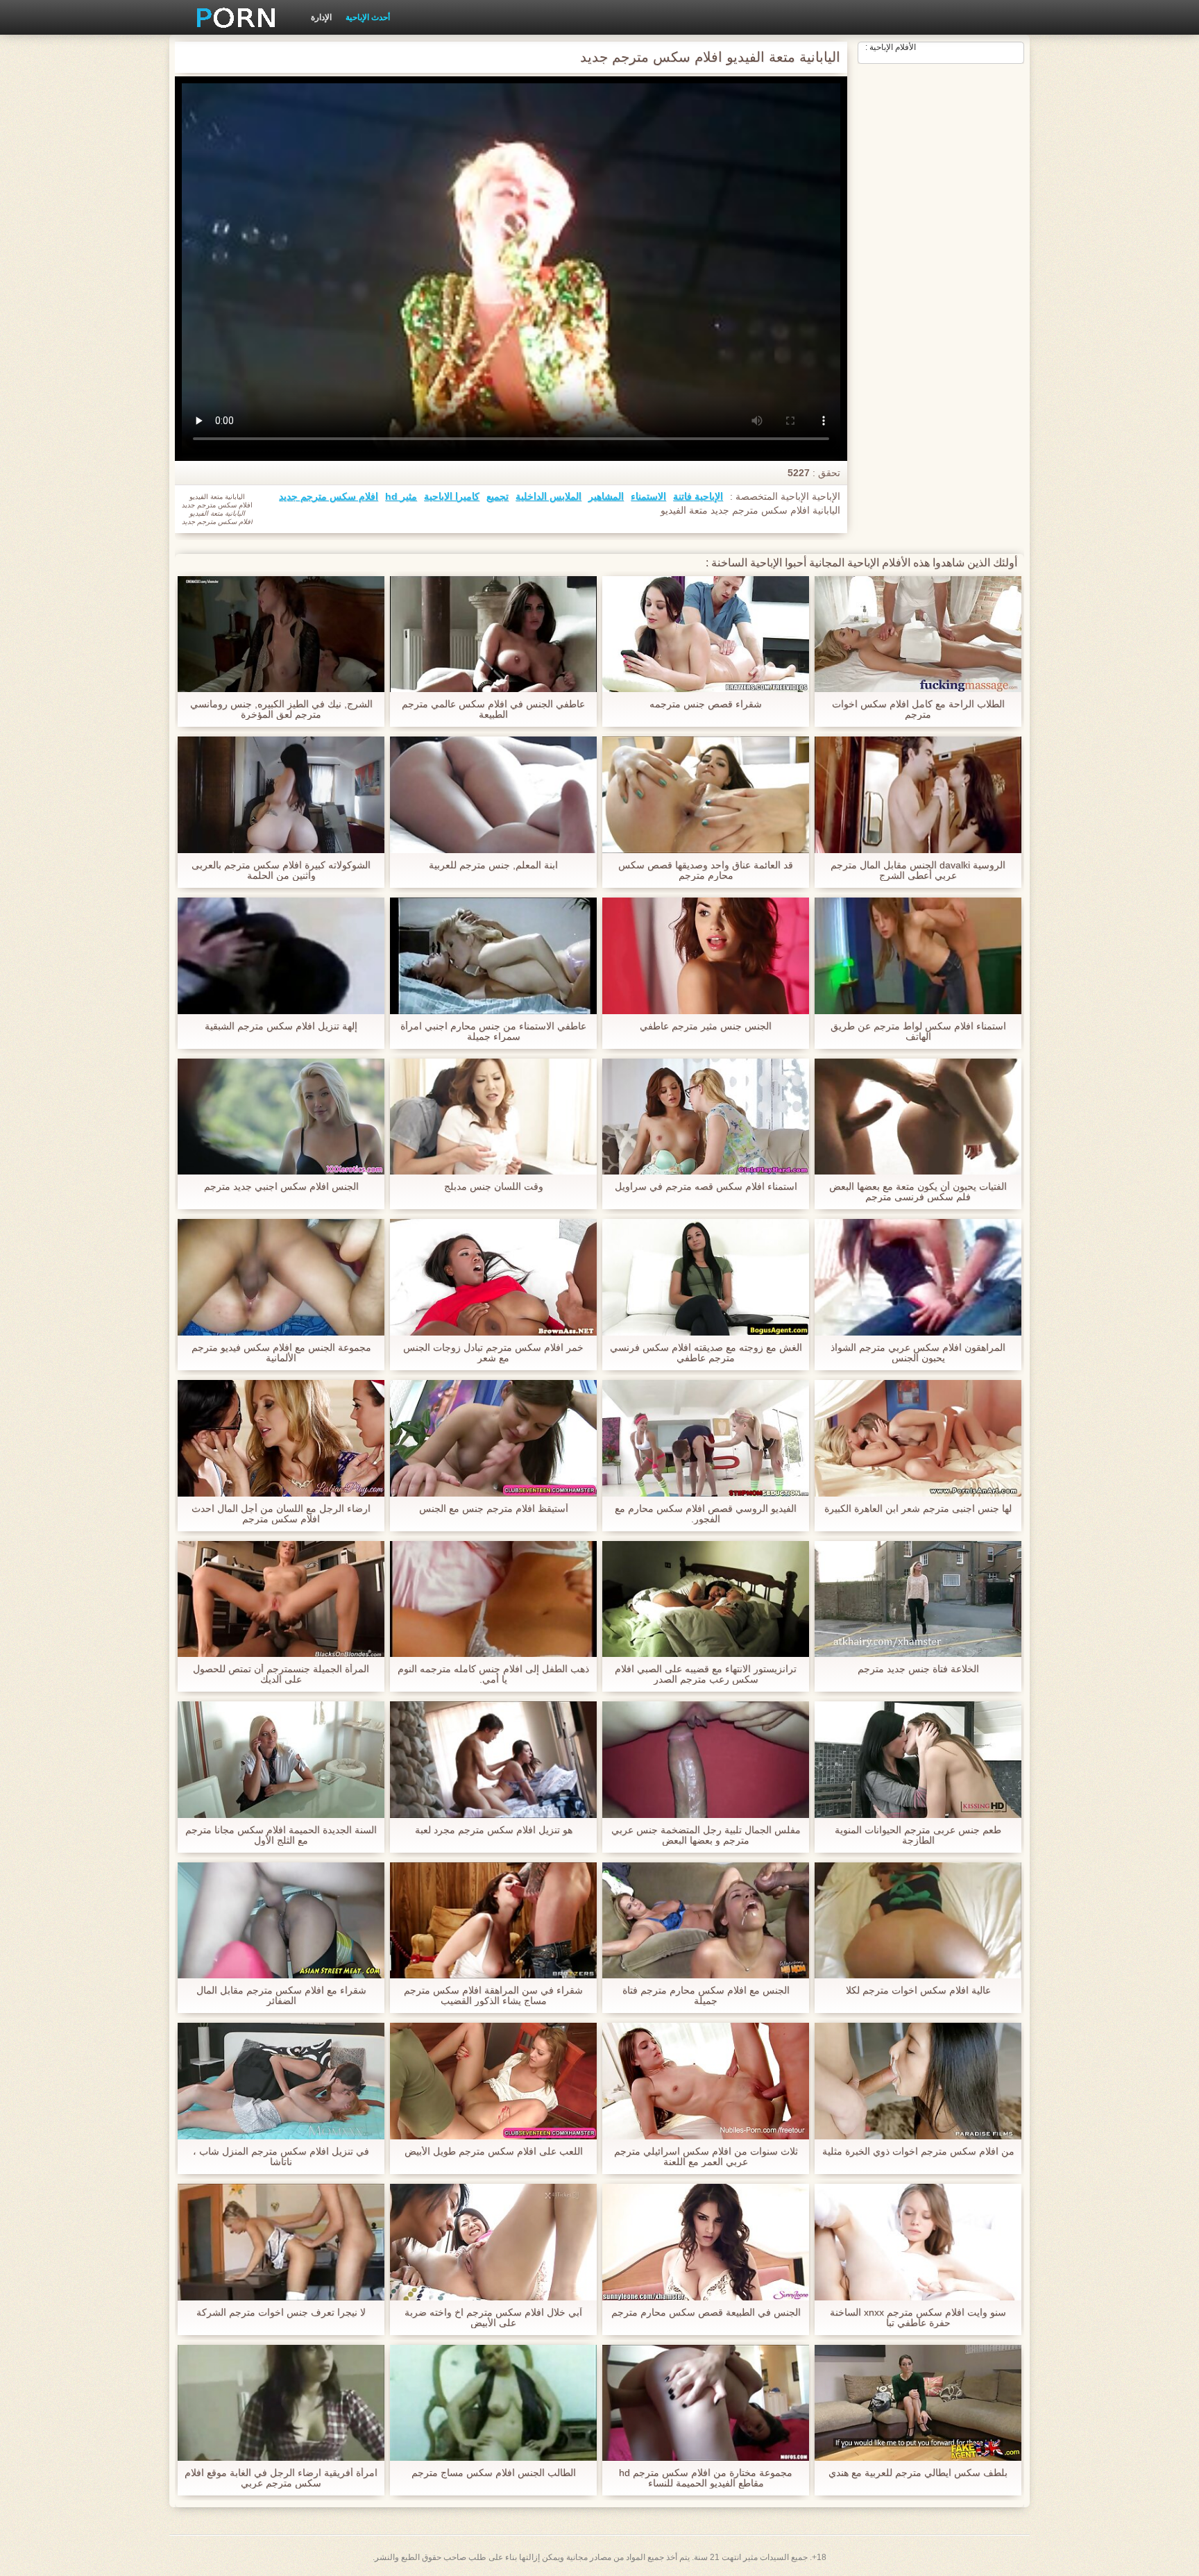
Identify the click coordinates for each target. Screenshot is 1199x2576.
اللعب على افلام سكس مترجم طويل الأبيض (494, 2152)
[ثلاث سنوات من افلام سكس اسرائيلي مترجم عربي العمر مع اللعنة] (706, 2081)
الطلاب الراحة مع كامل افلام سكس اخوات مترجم (918, 709)
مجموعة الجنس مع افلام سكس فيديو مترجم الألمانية (281, 1353)
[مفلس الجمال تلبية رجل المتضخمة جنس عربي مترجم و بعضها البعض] (706, 1760)
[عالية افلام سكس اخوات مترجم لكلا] (918, 1921)
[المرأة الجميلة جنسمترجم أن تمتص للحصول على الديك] (281, 1599)
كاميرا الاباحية (452, 496)
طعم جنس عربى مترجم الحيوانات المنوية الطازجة (918, 1835)
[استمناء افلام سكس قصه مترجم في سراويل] (706, 1117)
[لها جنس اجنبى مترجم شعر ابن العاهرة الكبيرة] (918, 1438)
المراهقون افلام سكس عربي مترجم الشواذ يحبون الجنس (918, 1353)
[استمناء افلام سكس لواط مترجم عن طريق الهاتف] (918, 956)
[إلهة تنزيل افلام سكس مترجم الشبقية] (281, 956)
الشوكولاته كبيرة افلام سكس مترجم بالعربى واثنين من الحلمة (281, 870)
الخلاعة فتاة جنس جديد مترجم (918, 1669)
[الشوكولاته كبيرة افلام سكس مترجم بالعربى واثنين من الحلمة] (281, 795)
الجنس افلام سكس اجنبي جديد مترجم (281, 1187)
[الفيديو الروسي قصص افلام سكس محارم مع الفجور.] (706, 1438)
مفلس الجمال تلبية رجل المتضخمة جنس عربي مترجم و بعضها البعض (706, 1835)
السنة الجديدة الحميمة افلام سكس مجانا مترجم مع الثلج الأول (281, 1835)
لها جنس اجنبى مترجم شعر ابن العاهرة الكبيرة (918, 1509)
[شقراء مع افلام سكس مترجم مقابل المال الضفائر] (281, 1921)
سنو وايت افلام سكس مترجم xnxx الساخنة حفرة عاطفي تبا (918, 2318)
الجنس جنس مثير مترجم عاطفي (706, 1026)
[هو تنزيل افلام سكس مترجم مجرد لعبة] (493, 1760)
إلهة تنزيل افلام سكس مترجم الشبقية (281, 1026)
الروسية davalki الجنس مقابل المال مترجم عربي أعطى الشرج (918, 870)
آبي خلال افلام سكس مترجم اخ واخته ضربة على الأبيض (493, 2318)
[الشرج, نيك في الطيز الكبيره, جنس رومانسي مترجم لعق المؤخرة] (281, 634)
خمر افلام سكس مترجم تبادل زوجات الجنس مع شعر (493, 1353)
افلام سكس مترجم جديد (329, 496)
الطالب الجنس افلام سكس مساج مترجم (494, 2473)
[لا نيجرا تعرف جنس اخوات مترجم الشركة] (281, 2242)
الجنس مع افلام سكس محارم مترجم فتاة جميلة (706, 1996)
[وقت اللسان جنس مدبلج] (493, 1117)
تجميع (498, 496)
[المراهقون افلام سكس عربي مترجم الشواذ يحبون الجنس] (918, 1277)
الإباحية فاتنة (698, 496)
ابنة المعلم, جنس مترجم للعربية (493, 865)
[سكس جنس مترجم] (231, 17)
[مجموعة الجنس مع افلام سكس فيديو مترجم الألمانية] (281, 1277)
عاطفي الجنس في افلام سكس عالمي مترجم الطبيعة (493, 709)
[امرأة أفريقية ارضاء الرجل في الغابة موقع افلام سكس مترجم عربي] (281, 2403)
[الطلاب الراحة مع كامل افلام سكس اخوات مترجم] (918, 634)
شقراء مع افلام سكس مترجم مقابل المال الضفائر (281, 1996)
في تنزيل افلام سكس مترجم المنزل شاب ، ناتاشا (281, 2157)
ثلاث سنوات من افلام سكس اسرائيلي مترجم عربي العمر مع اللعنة (706, 2157)
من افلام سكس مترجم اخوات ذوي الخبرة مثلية (918, 2152)
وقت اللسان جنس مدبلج (494, 1187)
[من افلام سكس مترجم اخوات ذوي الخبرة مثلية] (918, 2081)
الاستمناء (648, 496)
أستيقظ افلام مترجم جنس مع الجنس (494, 1509)
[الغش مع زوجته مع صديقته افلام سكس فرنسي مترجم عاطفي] (706, 1277)
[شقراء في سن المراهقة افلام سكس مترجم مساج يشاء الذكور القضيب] (493, 1921)
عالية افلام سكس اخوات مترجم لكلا (918, 1990)
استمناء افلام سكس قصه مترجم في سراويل (706, 1187)
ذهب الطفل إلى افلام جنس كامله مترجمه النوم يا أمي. (493, 1674)
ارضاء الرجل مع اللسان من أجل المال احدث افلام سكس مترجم (281, 1514)
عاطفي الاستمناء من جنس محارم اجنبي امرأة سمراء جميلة (493, 1032)
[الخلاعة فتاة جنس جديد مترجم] (918, 1599)
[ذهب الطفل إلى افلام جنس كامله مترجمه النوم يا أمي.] (493, 1599)
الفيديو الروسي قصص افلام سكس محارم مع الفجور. (706, 1514)
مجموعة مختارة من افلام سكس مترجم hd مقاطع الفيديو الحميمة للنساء (706, 2478)
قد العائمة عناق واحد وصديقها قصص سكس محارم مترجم (706, 870)
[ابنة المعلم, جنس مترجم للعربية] (493, 795)
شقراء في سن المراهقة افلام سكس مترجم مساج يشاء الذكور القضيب (493, 1996)
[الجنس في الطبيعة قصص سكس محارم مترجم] (706, 2242)
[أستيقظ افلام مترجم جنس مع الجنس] (493, 1438)
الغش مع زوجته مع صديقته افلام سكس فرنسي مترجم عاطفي (706, 1353)
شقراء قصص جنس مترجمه (706, 704)
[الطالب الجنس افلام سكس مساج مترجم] (493, 2403)
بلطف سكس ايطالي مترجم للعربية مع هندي (918, 2473)
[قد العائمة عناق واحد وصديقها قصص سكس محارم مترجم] (706, 795)
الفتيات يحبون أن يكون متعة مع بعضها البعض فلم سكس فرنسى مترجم (918, 1192)
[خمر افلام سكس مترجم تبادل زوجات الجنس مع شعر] (493, 1277)
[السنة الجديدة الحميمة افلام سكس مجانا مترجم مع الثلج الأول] (281, 1760)
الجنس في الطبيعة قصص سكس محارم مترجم (706, 2313)
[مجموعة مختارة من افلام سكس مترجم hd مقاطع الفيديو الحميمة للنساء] (706, 2403)
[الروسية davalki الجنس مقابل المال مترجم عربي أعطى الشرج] (918, 795)
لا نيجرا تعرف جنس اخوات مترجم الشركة (281, 2313)
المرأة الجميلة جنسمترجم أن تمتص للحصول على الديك (281, 1674)
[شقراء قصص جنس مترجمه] (706, 634)
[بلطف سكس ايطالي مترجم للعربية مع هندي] (918, 2403)
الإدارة (321, 17)
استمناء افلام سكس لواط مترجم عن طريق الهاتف (918, 1032)
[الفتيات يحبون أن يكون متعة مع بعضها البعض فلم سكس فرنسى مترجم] (918, 1117)
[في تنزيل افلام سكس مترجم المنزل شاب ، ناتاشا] (281, 2081)
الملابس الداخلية (549, 496)
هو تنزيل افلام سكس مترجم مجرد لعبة (494, 1830)
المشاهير (606, 496)
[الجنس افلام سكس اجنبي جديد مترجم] (281, 1117)
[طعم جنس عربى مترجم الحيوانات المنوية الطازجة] (918, 1760)
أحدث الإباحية (368, 17)
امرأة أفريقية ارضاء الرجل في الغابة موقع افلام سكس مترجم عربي (281, 2478)
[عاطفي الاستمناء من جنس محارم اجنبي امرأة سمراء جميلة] (493, 956)
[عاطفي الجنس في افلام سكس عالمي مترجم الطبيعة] (493, 634)
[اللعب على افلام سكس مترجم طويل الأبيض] (493, 2081)
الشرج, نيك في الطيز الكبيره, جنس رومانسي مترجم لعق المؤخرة (281, 709)
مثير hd (401, 496)
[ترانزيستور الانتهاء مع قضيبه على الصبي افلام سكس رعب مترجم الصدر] (706, 1599)
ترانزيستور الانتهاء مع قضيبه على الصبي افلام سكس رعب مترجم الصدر (706, 1674)
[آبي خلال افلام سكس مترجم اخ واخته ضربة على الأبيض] (493, 2242)
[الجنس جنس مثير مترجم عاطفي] (706, 956)
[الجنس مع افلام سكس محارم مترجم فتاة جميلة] (706, 1921)
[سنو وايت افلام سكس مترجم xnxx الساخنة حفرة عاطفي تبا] (918, 2242)
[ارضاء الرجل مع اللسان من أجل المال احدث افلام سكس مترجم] (281, 1438)
